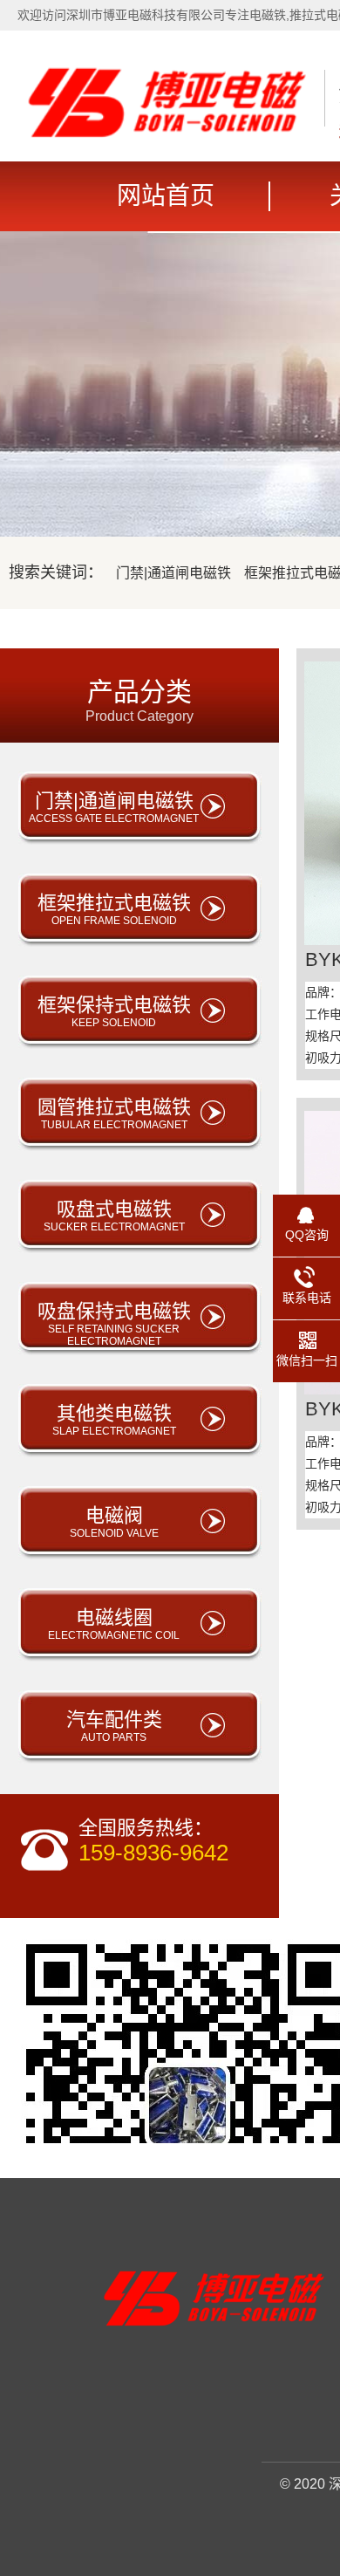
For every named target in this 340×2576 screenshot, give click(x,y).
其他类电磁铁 (114, 1420)
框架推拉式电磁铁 (114, 909)
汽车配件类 (114, 1726)
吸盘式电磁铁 (114, 1216)
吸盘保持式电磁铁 (114, 1324)
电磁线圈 (114, 1624)
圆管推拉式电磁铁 (114, 1113)
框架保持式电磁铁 (114, 1011)
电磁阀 (114, 1522)
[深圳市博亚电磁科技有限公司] (167, 134)
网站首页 (166, 196)
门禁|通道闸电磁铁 (173, 573)
